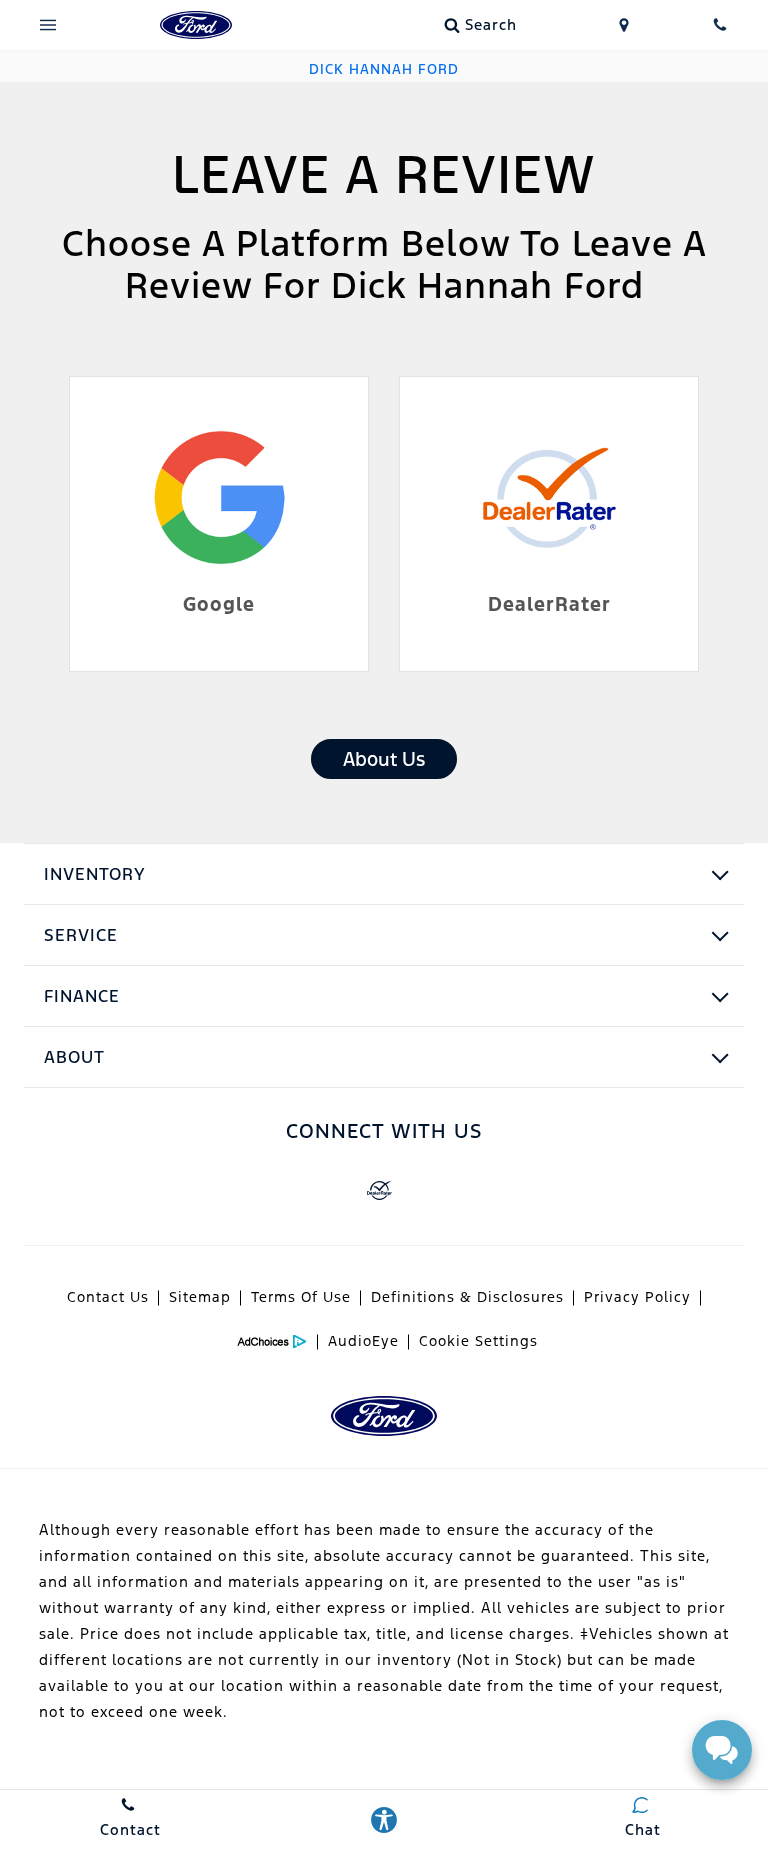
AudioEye (363, 1341)
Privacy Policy (637, 1297)
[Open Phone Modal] (720, 25)
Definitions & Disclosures (467, 1297)
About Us (384, 759)
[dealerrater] (379, 1191)
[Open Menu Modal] (48, 25)
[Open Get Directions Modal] (624, 25)
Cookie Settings (478, 1341)
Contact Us (108, 1297)
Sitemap (200, 1297)
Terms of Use (301, 1297)
